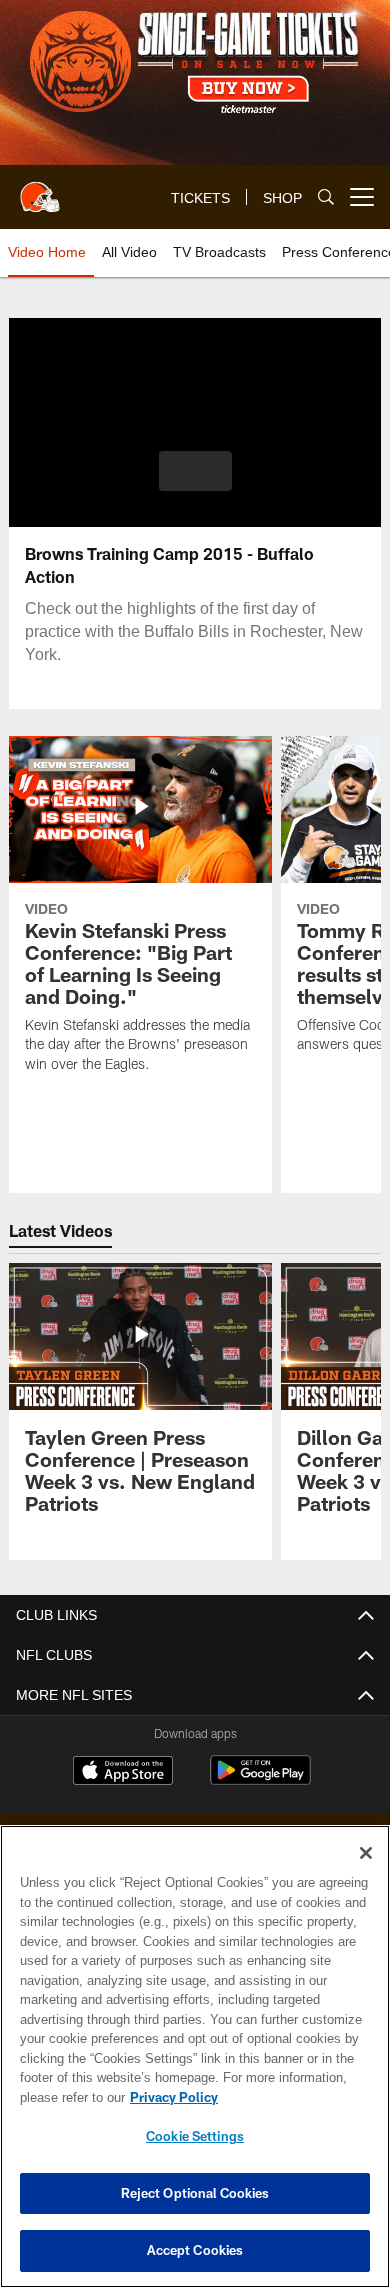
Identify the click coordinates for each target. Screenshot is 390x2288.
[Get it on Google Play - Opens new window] (260, 1780)
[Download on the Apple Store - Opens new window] (123, 1773)
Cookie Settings (195, 2136)
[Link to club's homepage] (40, 189)
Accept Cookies (195, 2250)
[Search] (326, 197)
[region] (195, 2056)
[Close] (366, 1853)
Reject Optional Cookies (195, 2193)
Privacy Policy (170, 2097)
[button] (195, 471)
